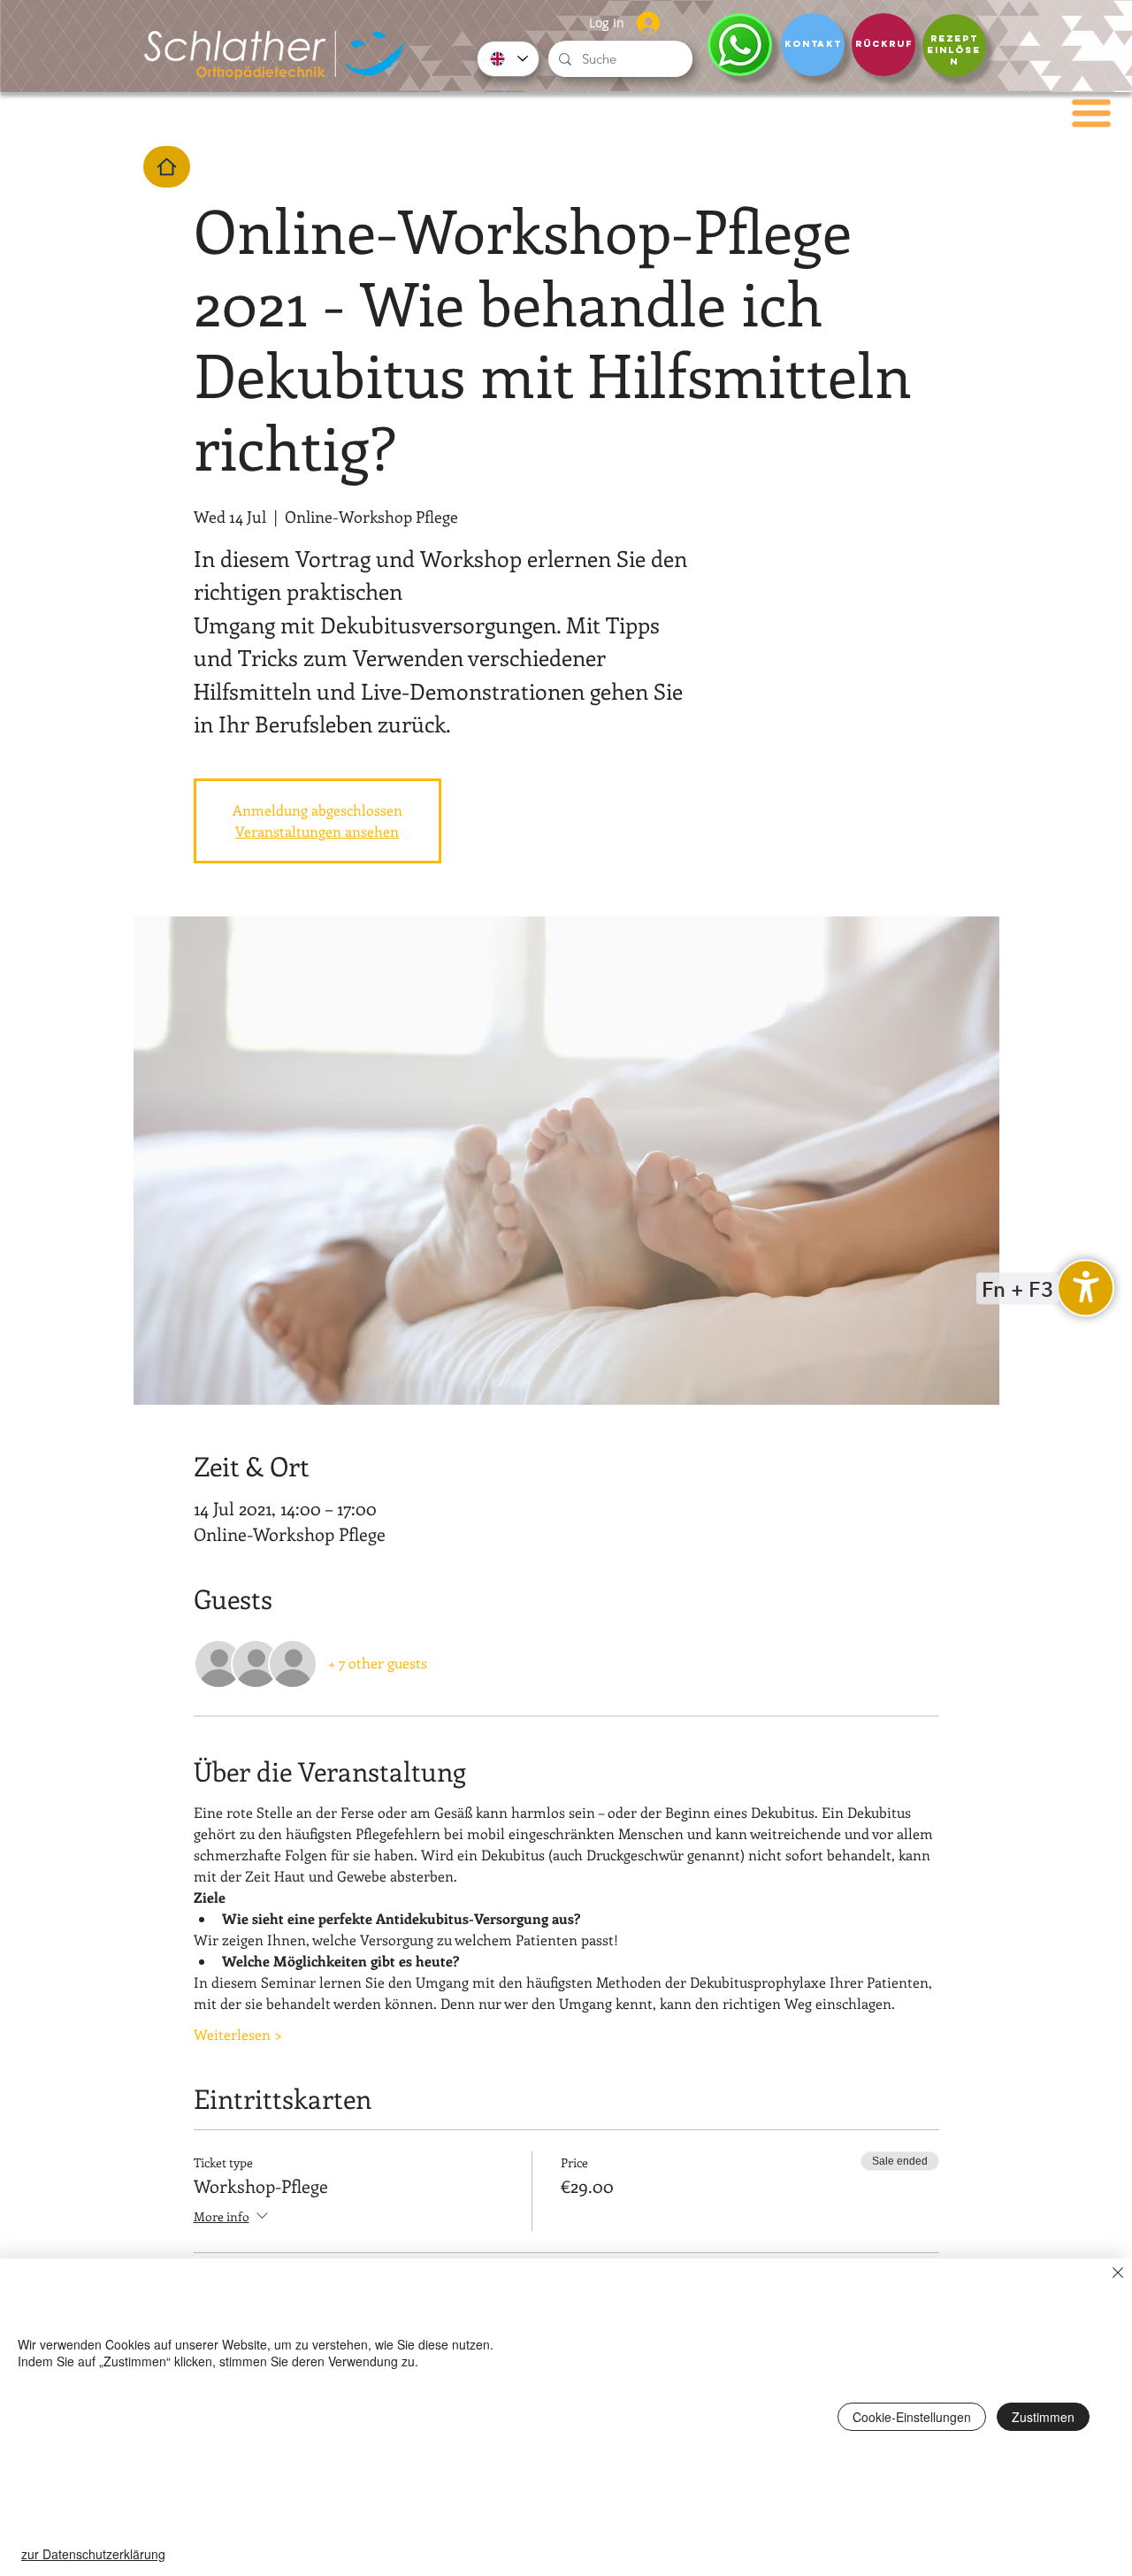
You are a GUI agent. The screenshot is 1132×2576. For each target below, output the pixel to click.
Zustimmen (1043, 2417)
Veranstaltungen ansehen (317, 831)
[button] (1091, 113)
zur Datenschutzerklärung (93, 2554)
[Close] (1118, 2274)
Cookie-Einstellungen (912, 2417)
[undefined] (1086, 1288)
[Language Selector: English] (508, 59)
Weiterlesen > (238, 2034)
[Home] (167, 167)
